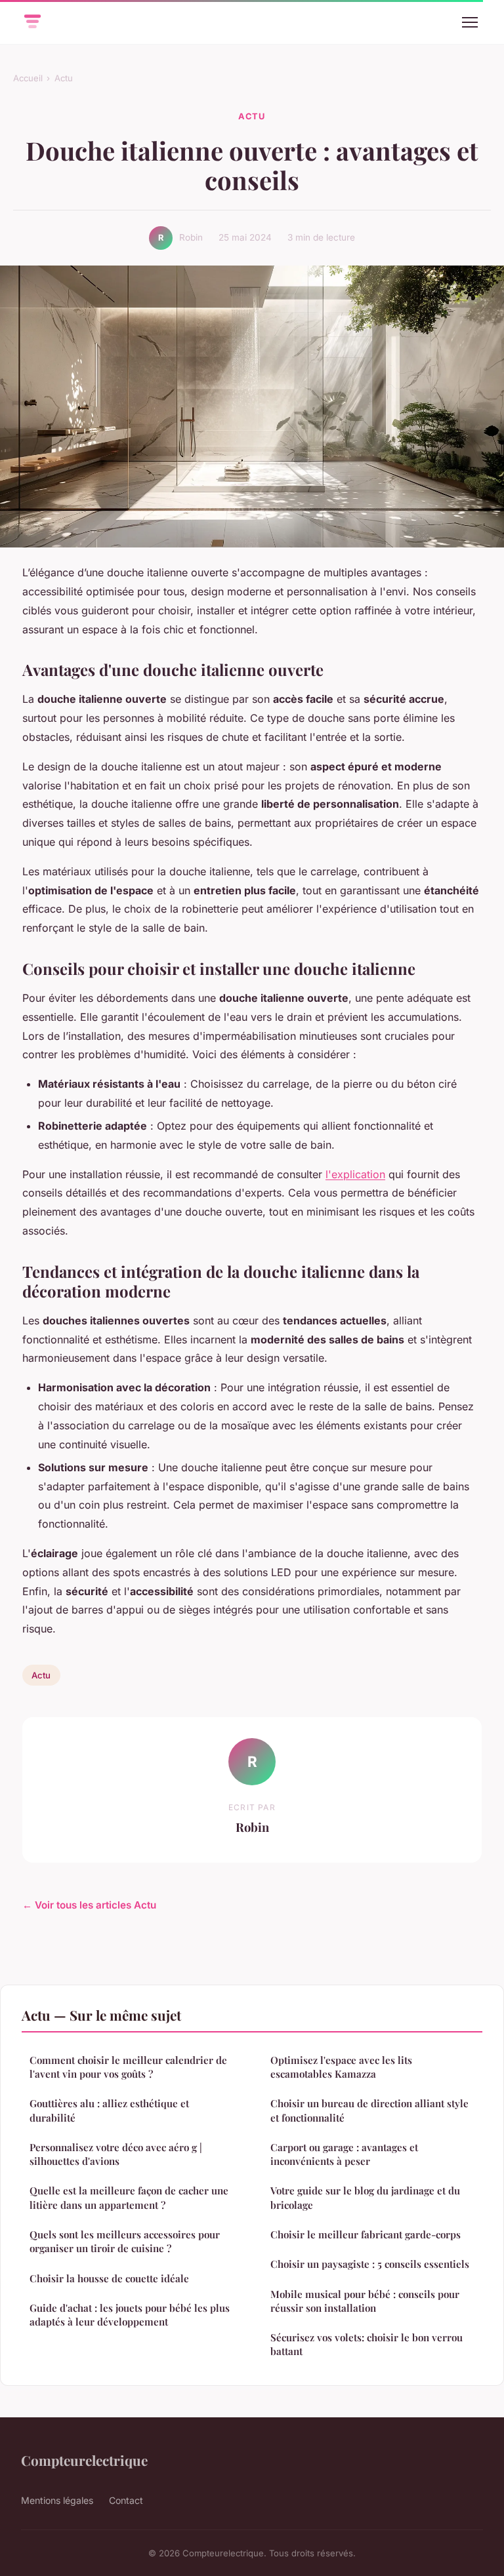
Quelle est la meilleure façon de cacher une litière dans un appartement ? (129, 2197)
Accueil (28, 78)
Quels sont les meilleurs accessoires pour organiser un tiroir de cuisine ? (125, 2241)
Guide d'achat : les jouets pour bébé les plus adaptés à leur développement (130, 2315)
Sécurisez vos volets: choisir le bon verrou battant (367, 2344)
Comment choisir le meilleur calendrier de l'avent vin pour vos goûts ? (128, 2067)
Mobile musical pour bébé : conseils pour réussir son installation (365, 2301)
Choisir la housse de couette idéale (109, 2278)
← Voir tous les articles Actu (89, 1905)
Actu (64, 78)
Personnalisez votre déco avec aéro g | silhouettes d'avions (116, 2154)
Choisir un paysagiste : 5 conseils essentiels (370, 2264)
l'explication (355, 1174)
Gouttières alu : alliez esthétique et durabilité (109, 2110)
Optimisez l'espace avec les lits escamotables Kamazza (341, 2067)
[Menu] (470, 22)
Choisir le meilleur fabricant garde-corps (366, 2234)
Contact (126, 2500)
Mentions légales (57, 2500)
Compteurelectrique (84, 2460)
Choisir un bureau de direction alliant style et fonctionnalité (369, 2110)
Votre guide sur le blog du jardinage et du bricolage (365, 2197)
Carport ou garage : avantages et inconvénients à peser (344, 2154)
